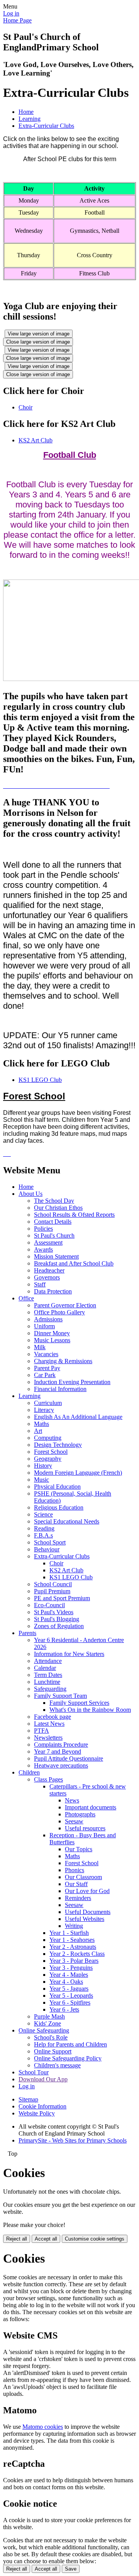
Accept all (46, 2239)
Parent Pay (47, 1368)
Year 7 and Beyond (58, 1751)
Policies (43, 1229)
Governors (47, 1277)
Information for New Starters (69, 1654)
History (43, 1466)
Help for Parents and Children (70, 2044)
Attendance (48, 1661)
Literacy (44, 1410)
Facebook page (53, 1717)
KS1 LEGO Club (40, 1080)
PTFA (42, 1731)
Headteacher (49, 1270)
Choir (25, 407)
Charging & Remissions (63, 1361)
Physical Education (57, 1487)
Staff (40, 1284)
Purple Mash (49, 2016)
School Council (53, 1584)
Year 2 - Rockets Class (77, 1954)
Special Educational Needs (67, 1521)
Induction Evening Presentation (72, 1382)
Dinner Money (52, 1333)
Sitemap (28, 2099)
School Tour (34, 2072)
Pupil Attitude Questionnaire (69, 1758)
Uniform (44, 1326)
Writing (74, 1926)
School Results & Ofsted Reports (74, 1215)
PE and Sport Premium (62, 1598)
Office (26, 1298)
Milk (40, 1347)
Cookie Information (42, 2106)
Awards (43, 1249)
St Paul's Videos (54, 1612)
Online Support (53, 2051)
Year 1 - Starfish (69, 1933)
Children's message (57, 2065)
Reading (44, 1528)
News (72, 1800)
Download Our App (43, 2079)
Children (29, 1772)
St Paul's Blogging (57, 1619)
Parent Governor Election (65, 1305)
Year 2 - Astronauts (73, 1947)
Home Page (17, 20)
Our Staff (76, 1884)
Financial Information (60, 1389)
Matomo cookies (43, 2427)
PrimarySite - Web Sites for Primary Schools (73, 2140)
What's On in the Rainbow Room (90, 1710)
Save (71, 2569)
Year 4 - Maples (69, 1975)
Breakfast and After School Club (74, 1263)
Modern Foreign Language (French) (78, 1473)
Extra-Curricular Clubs (46, 126)
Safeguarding (50, 1689)
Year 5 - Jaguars (69, 1989)
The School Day (54, 1201)
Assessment (48, 1242)
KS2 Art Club (36, 440)
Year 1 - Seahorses (72, 1940)
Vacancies (46, 1354)
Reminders (78, 1898)
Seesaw (74, 1821)
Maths (42, 1424)
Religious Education (59, 1507)
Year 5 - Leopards (71, 1996)
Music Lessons (52, 1340)
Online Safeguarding (44, 2030)
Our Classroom (83, 1877)
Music (42, 1480)
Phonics (75, 1870)
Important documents (91, 1807)
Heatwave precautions (61, 1765)
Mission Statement (56, 1256)
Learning (30, 119)
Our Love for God (87, 1891)
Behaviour (47, 1549)
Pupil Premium (52, 1591)
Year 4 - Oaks (66, 1982)
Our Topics (79, 1849)
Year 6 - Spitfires (70, 2003)
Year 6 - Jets (64, 2009)
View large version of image (39, 334)
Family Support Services (79, 1703)
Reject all (17, 2239)
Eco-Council (49, 1605)
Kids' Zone (47, 2023)
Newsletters (48, 1738)
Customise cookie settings (95, 2239)
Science (43, 1514)
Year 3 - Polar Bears (74, 1961)
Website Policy (37, 2113)
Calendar (45, 1668)
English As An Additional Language (78, 1417)
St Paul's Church (54, 1236)
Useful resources (85, 1828)
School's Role (51, 2037)
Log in (11, 13)
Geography (48, 1459)
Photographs (80, 1814)
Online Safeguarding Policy (68, 2058)
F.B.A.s (43, 1535)
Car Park (45, 1375)
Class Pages (48, 1779)
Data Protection (53, 1291)
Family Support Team (60, 1696)
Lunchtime (47, 1682)
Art (38, 1431)
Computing (48, 1438)
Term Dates (48, 1675)
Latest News (49, 1724)
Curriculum (48, 1403)
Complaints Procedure (61, 1745)
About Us (31, 1194)
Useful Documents (88, 1912)
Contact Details (53, 1222)
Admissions (48, 1319)
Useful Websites (85, 1919)
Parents (27, 1633)
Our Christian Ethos (58, 1208)
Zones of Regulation (59, 1626)
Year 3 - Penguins (71, 1968)
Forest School (51, 1452)
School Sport (50, 1542)
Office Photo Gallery (59, 1312)
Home (26, 112)
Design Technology (58, 1445)
